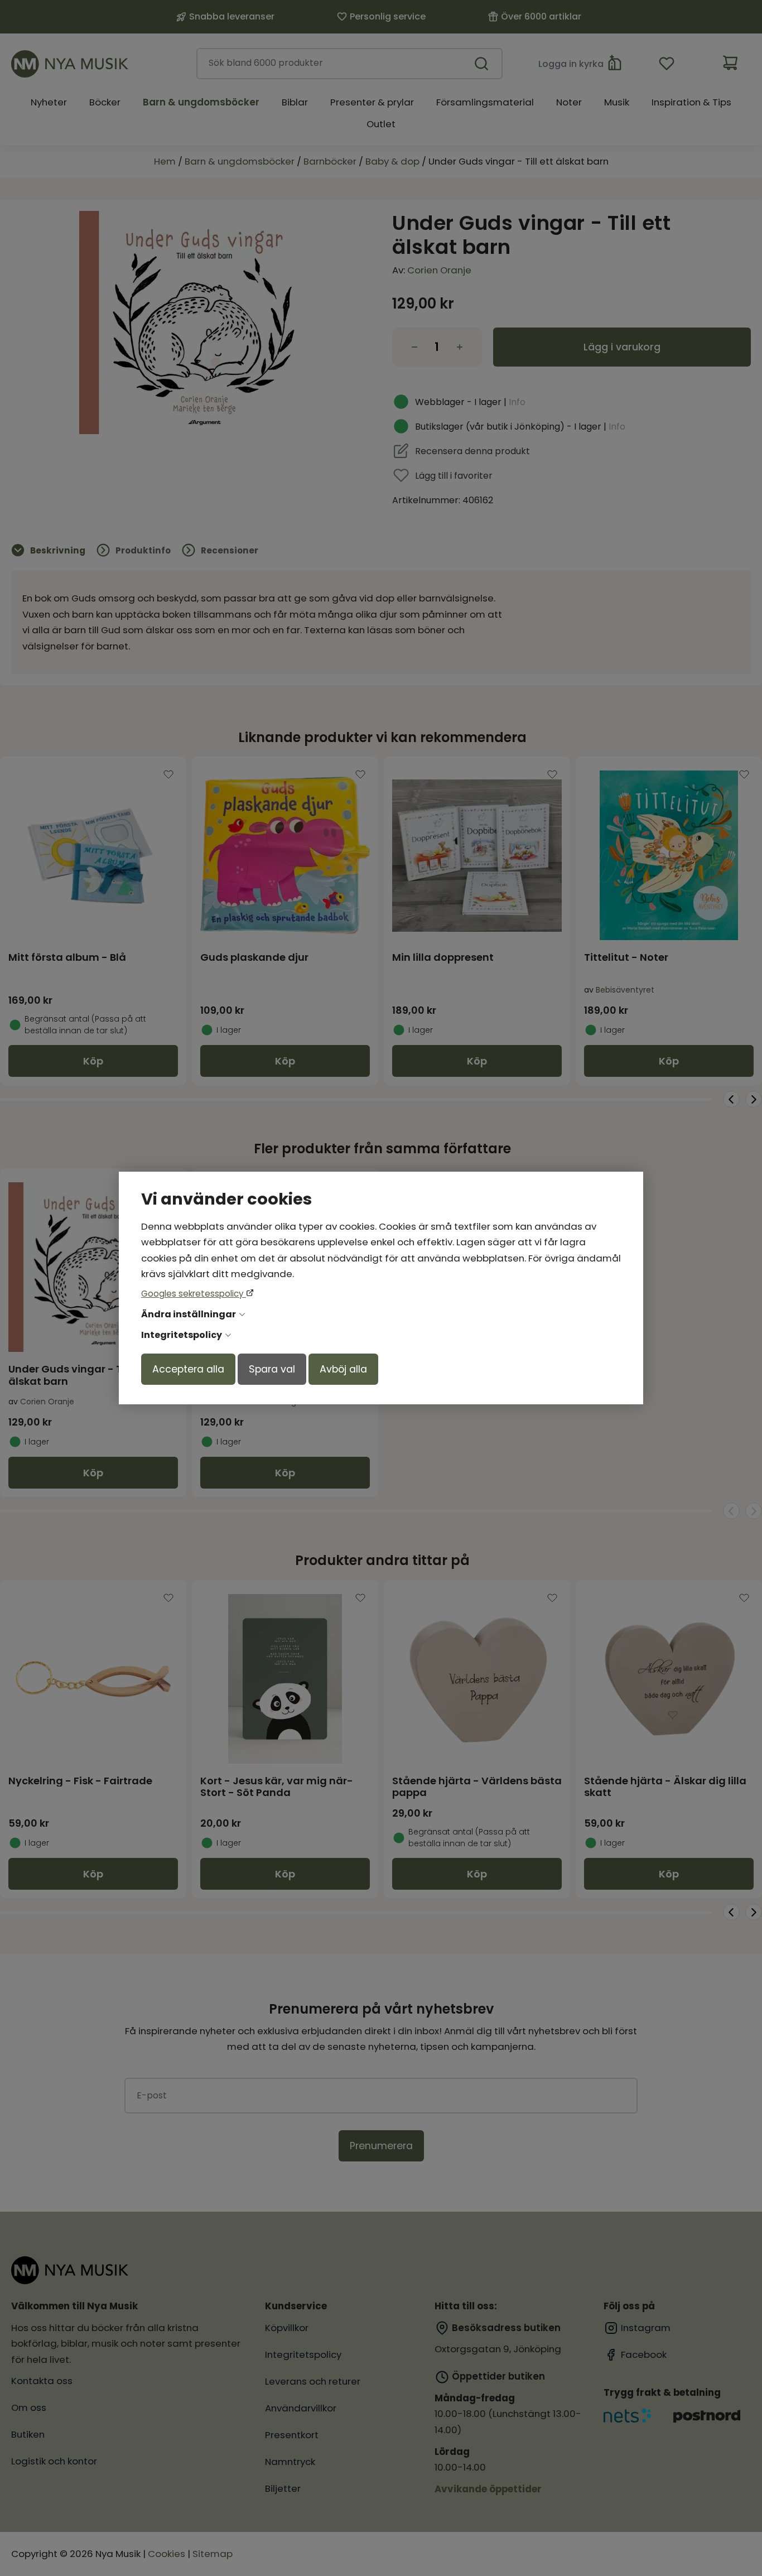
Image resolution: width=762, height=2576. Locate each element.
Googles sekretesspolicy (194, 1294)
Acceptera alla (188, 1369)
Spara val (272, 1369)
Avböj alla (343, 1369)
